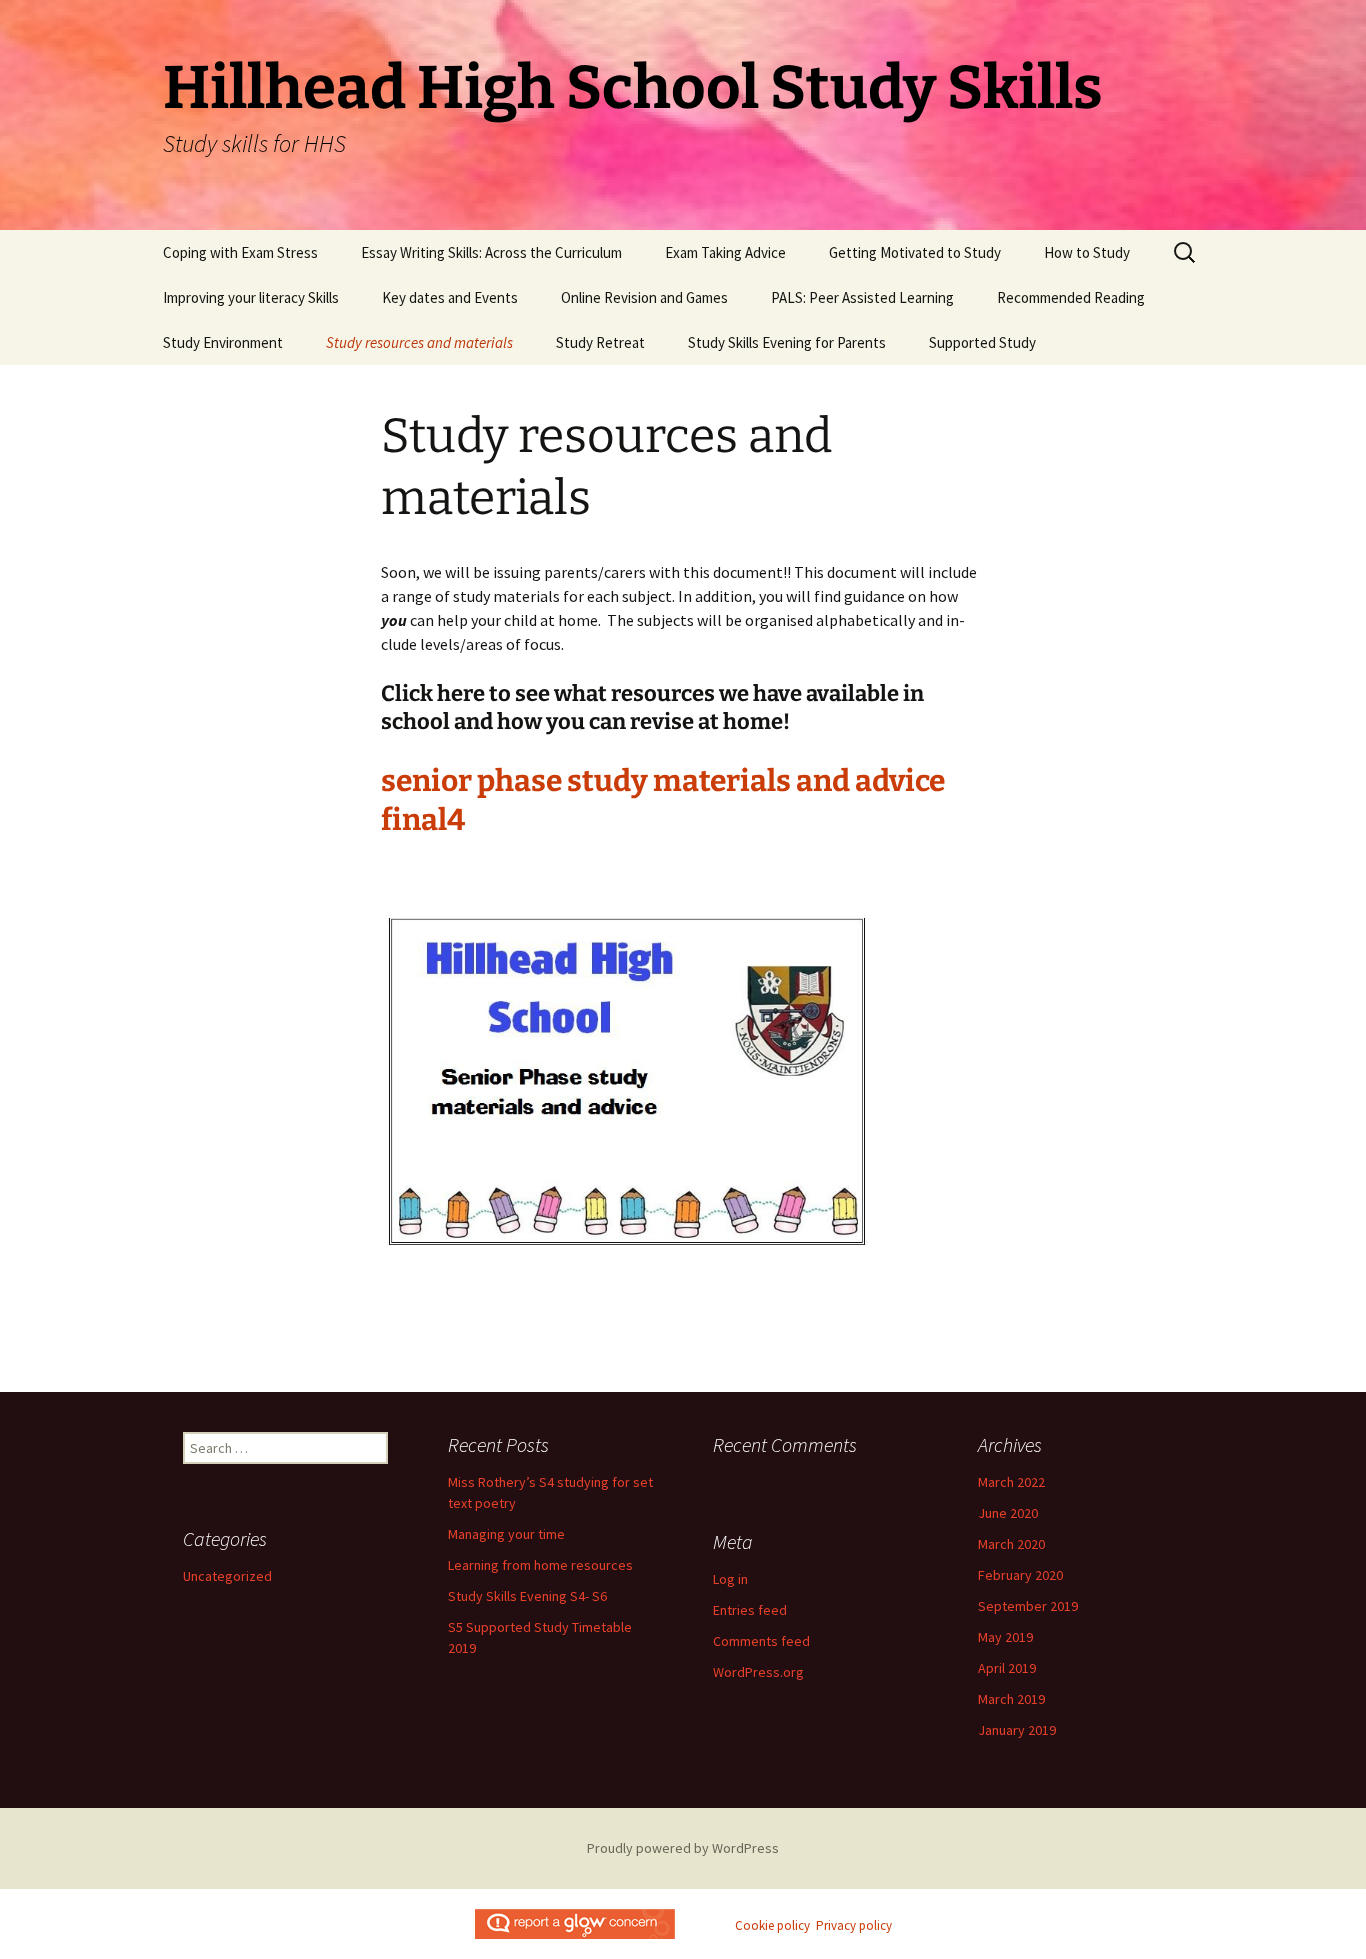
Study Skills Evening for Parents (787, 342)
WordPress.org (758, 1672)
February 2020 (1020, 1575)
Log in (730, 1579)
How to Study (1087, 252)
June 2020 (1008, 1513)
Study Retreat (600, 342)
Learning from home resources (540, 1565)
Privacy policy (854, 1925)
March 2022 (1011, 1482)
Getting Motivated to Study (915, 252)
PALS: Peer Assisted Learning (862, 297)
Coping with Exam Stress (240, 252)
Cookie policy (772, 1925)
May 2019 (1005, 1637)
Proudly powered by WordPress (683, 1848)
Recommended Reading (1071, 297)
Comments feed (761, 1641)
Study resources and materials (419, 342)
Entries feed (750, 1610)
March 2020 (1011, 1544)
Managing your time (506, 1534)
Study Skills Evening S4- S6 (527, 1596)
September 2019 (1028, 1606)
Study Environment (223, 342)
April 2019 (1007, 1668)
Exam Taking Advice (725, 252)
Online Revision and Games (644, 297)
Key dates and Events (450, 297)
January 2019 (1017, 1730)
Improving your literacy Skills (251, 297)
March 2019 (1011, 1699)
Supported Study (982, 342)
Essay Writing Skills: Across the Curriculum (491, 252)
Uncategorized (227, 1576)
